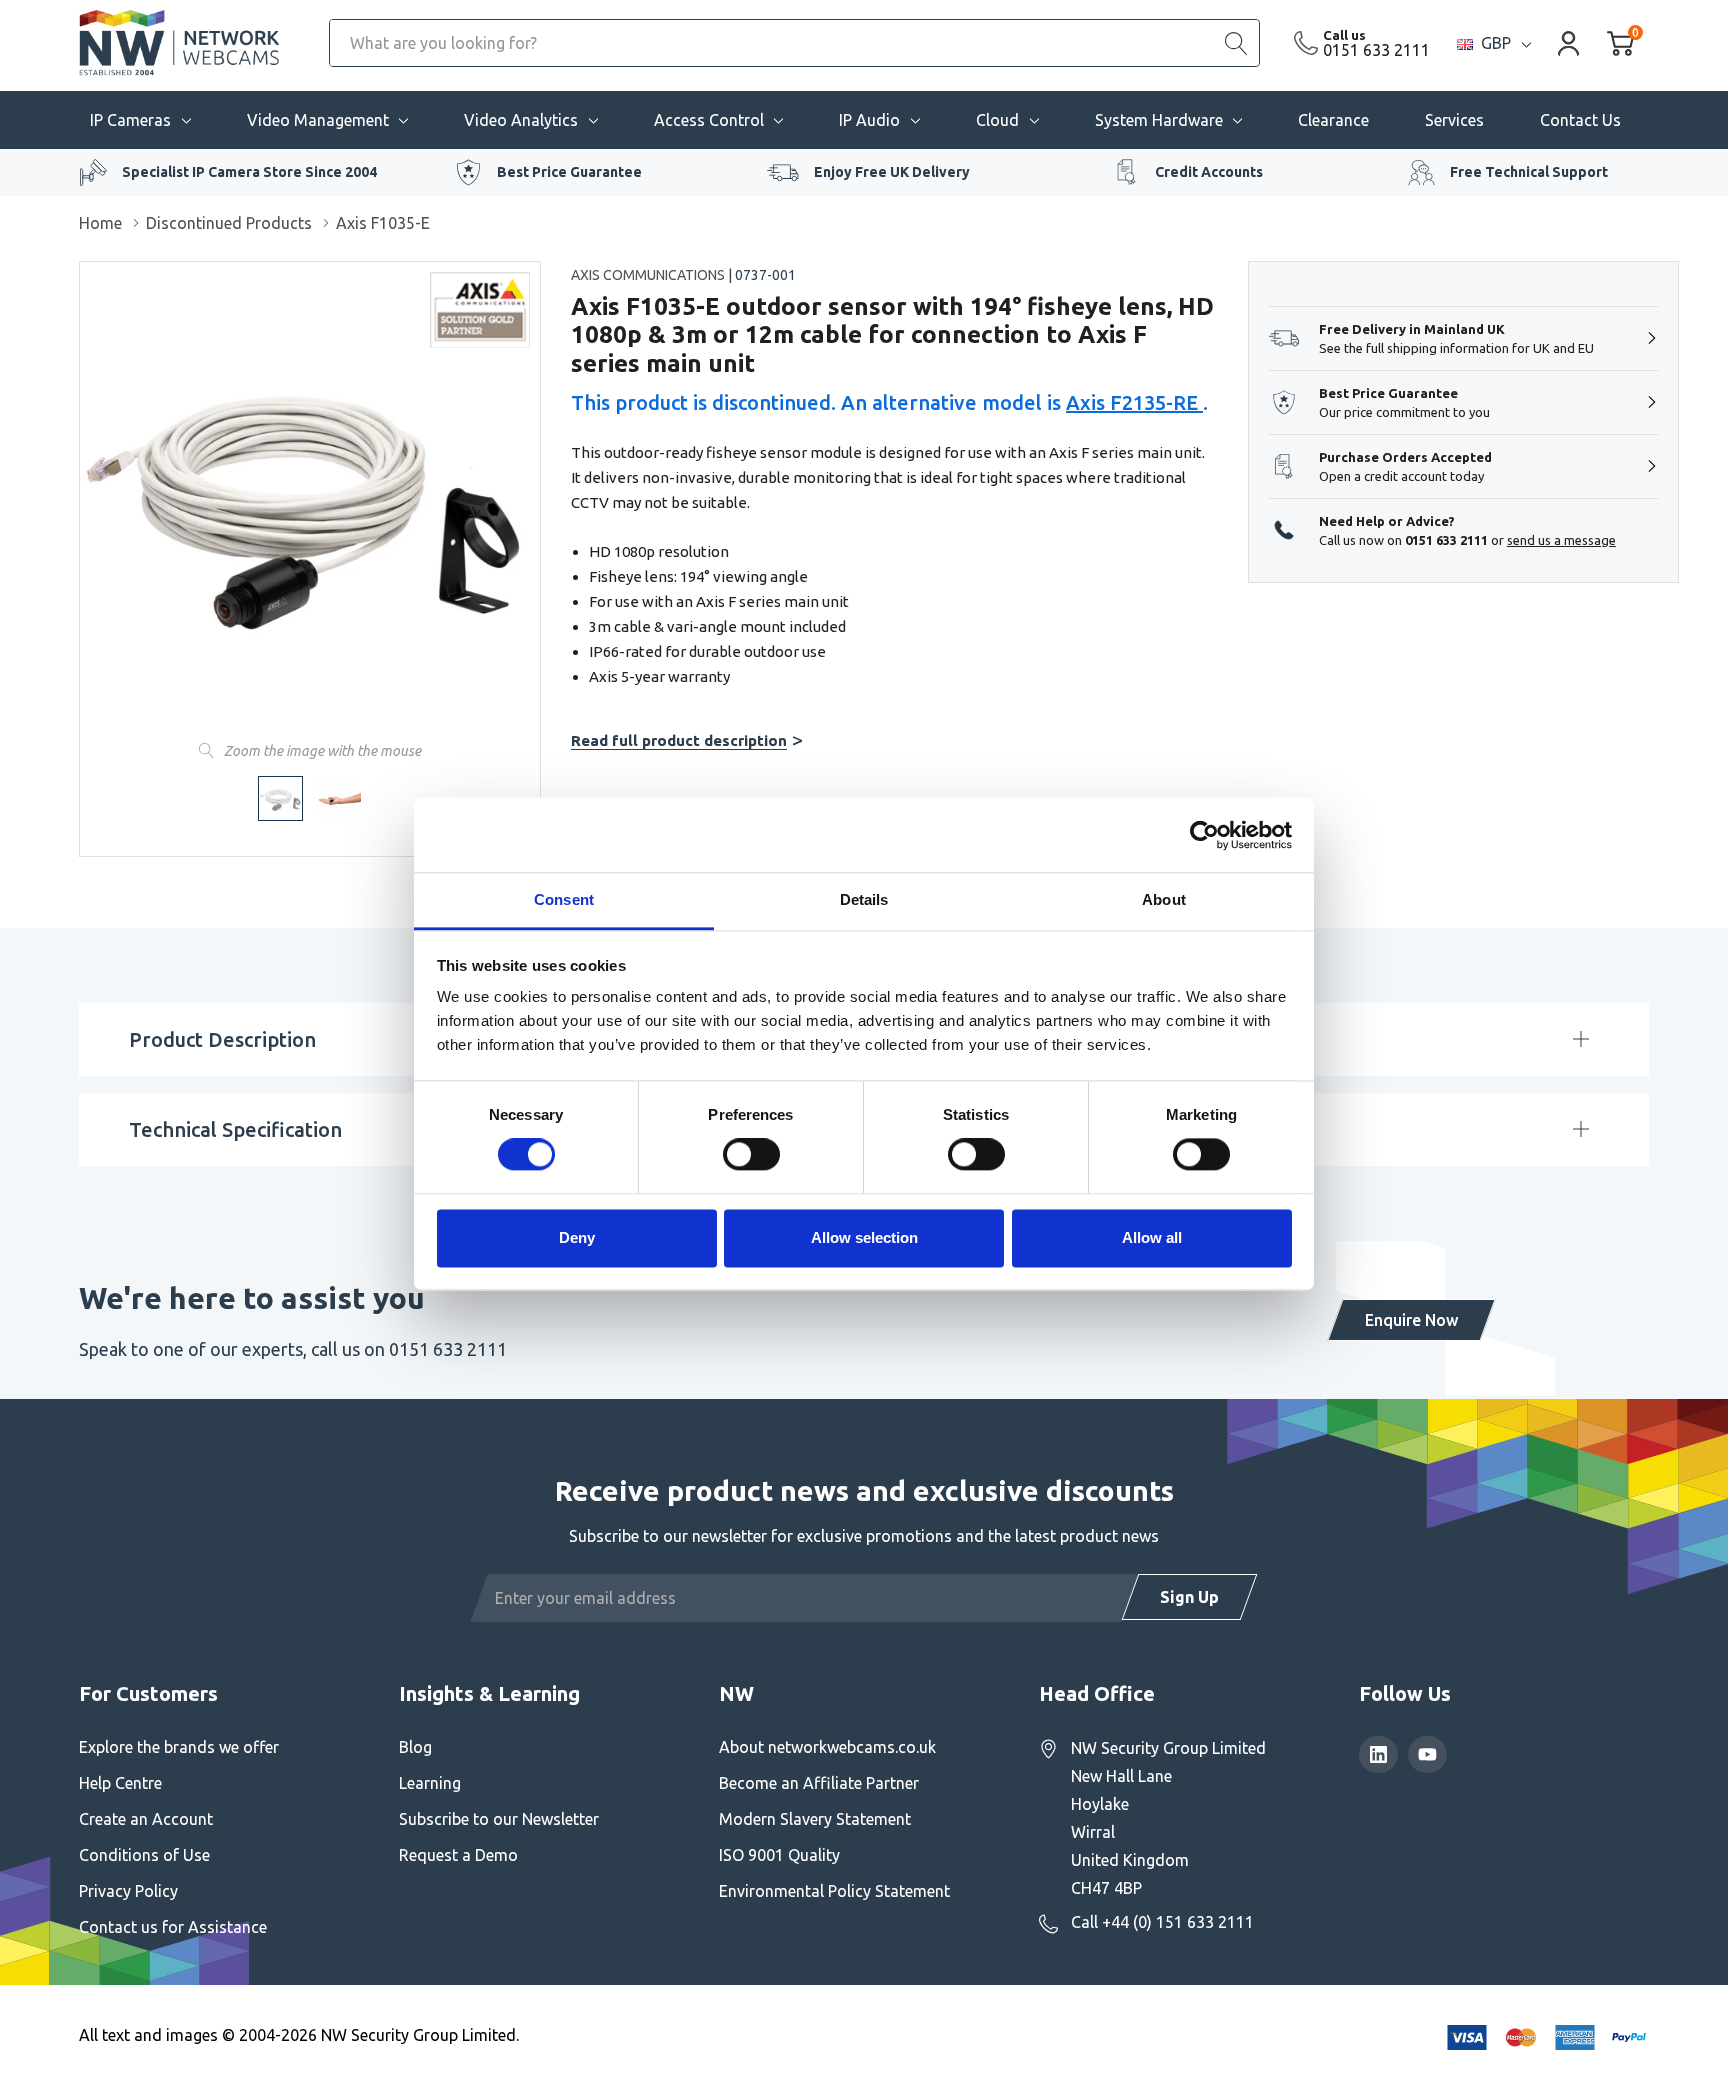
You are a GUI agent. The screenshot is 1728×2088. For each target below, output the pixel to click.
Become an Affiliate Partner (819, 1783)
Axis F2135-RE (1134, 402)
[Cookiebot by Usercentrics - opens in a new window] (1204, 835)
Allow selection (864, 1237)
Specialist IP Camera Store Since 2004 (249, 172)
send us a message (1561, 540)
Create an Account (146, 1819)
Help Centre (120, 1783)
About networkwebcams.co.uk (827, 1747)
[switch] (751, 1155)
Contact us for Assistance (173, 1927)
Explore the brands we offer (179, 1747)
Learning (430, 1783)
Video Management (318, 120)
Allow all (1152, 1237)
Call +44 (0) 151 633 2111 (1162, 1922)
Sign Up (1189, 1597)
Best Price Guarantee (569, 172)
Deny (577, 1237)
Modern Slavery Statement (815, 1819)
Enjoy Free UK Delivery (892, 172)
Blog (415, 1747)
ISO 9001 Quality (779, 1855)
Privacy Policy (128, 1891)
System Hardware (1159, 120)
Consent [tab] (564, 899)
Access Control (709, 120)
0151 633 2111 (1376, 50)
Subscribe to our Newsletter (499, 1819)
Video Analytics (521, 120)
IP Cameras (130, 120)
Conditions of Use (144, 1855)
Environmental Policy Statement (834, 1891)
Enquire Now (1411, 1320)
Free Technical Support (1529, 172)
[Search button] (1236, 43)
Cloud (997, 120)
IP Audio (869, 120)
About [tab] (1164, 899)
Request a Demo (458, 1855)
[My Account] (1569, 42)
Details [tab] (864, 899)
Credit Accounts (1209, 172)
